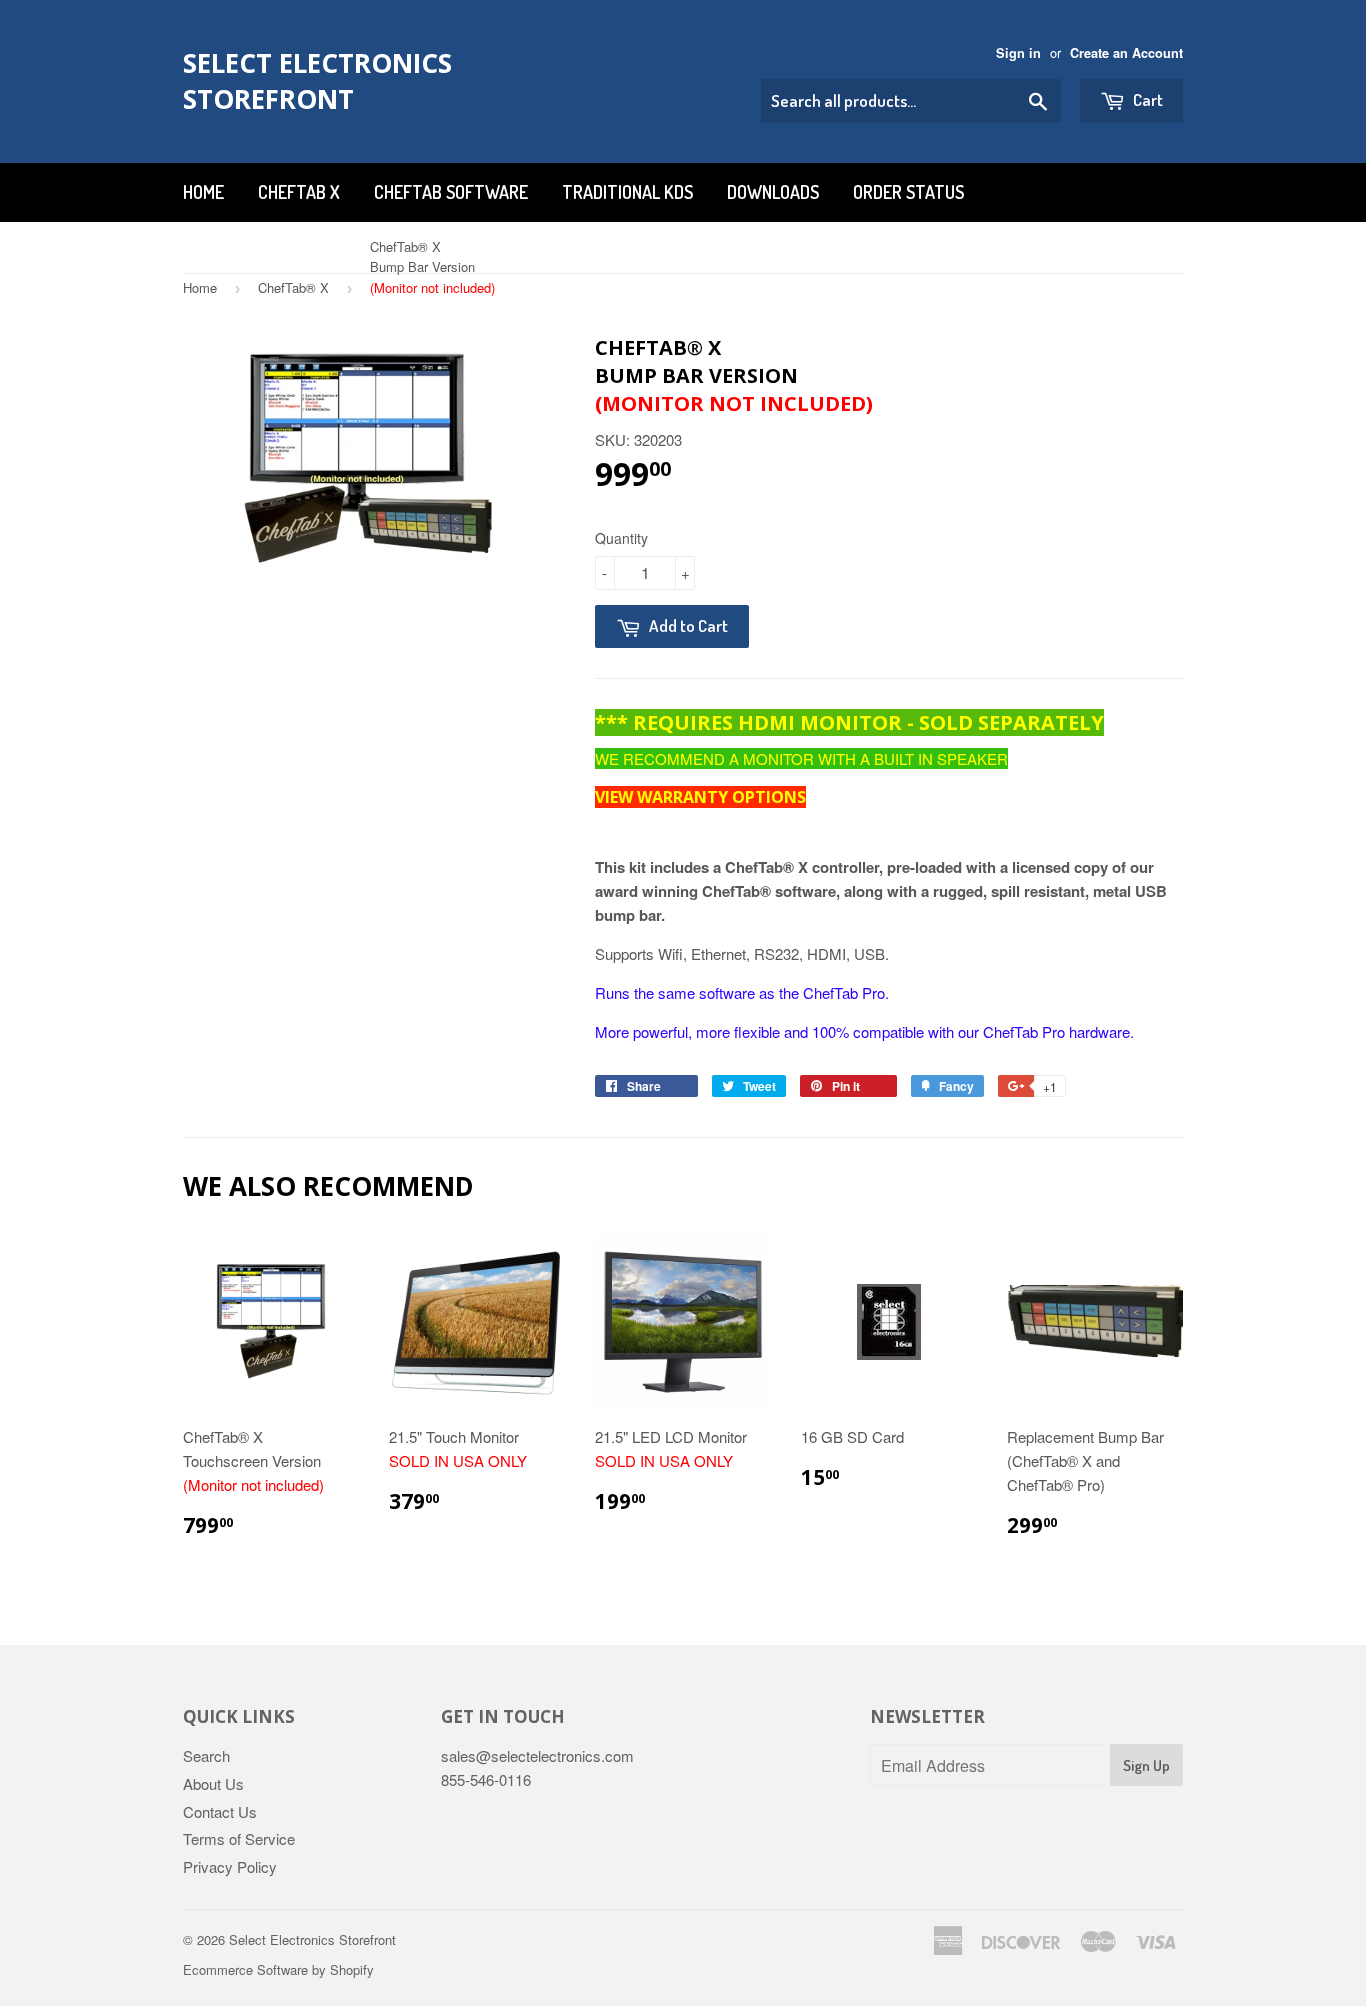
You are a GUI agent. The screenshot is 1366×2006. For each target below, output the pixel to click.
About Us (213, 1783)
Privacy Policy (230, 1866)
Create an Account (1126, 53)
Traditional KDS (627, 192)
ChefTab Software (451, 192)
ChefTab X (299, 192)
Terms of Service (239, 1838)
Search (206, 1755)
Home (203, 192)
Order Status (908, 192)
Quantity (621, 538)
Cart (1146, 99)
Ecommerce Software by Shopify (278, 1969)
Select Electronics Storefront (317, 81)
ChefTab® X (293, 287)
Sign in (1018, 53)
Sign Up (1146, 1765)
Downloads (773, 192)
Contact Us (220, 1811)
